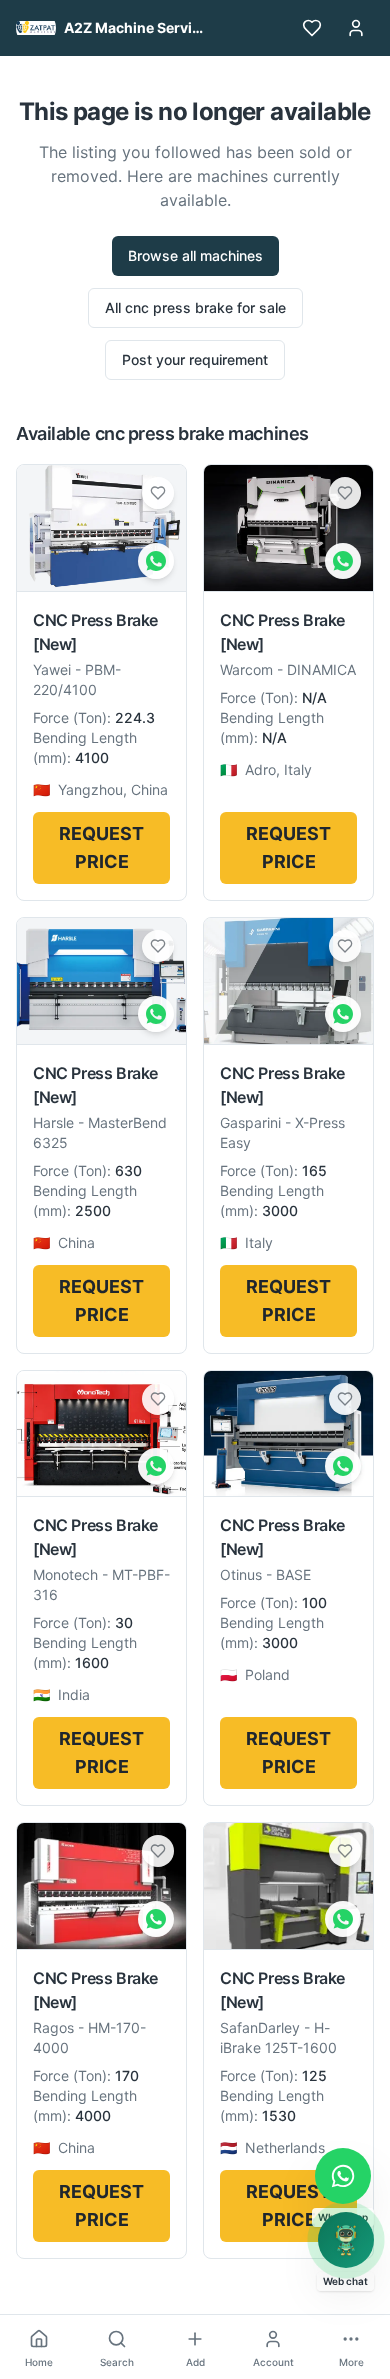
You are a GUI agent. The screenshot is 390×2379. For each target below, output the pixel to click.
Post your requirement (195, 359)
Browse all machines (195, 255)
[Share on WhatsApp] (156, 561)
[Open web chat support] (346, 2240)
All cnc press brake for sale (195, 307)
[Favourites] (312, 28)
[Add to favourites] (158, 493)
